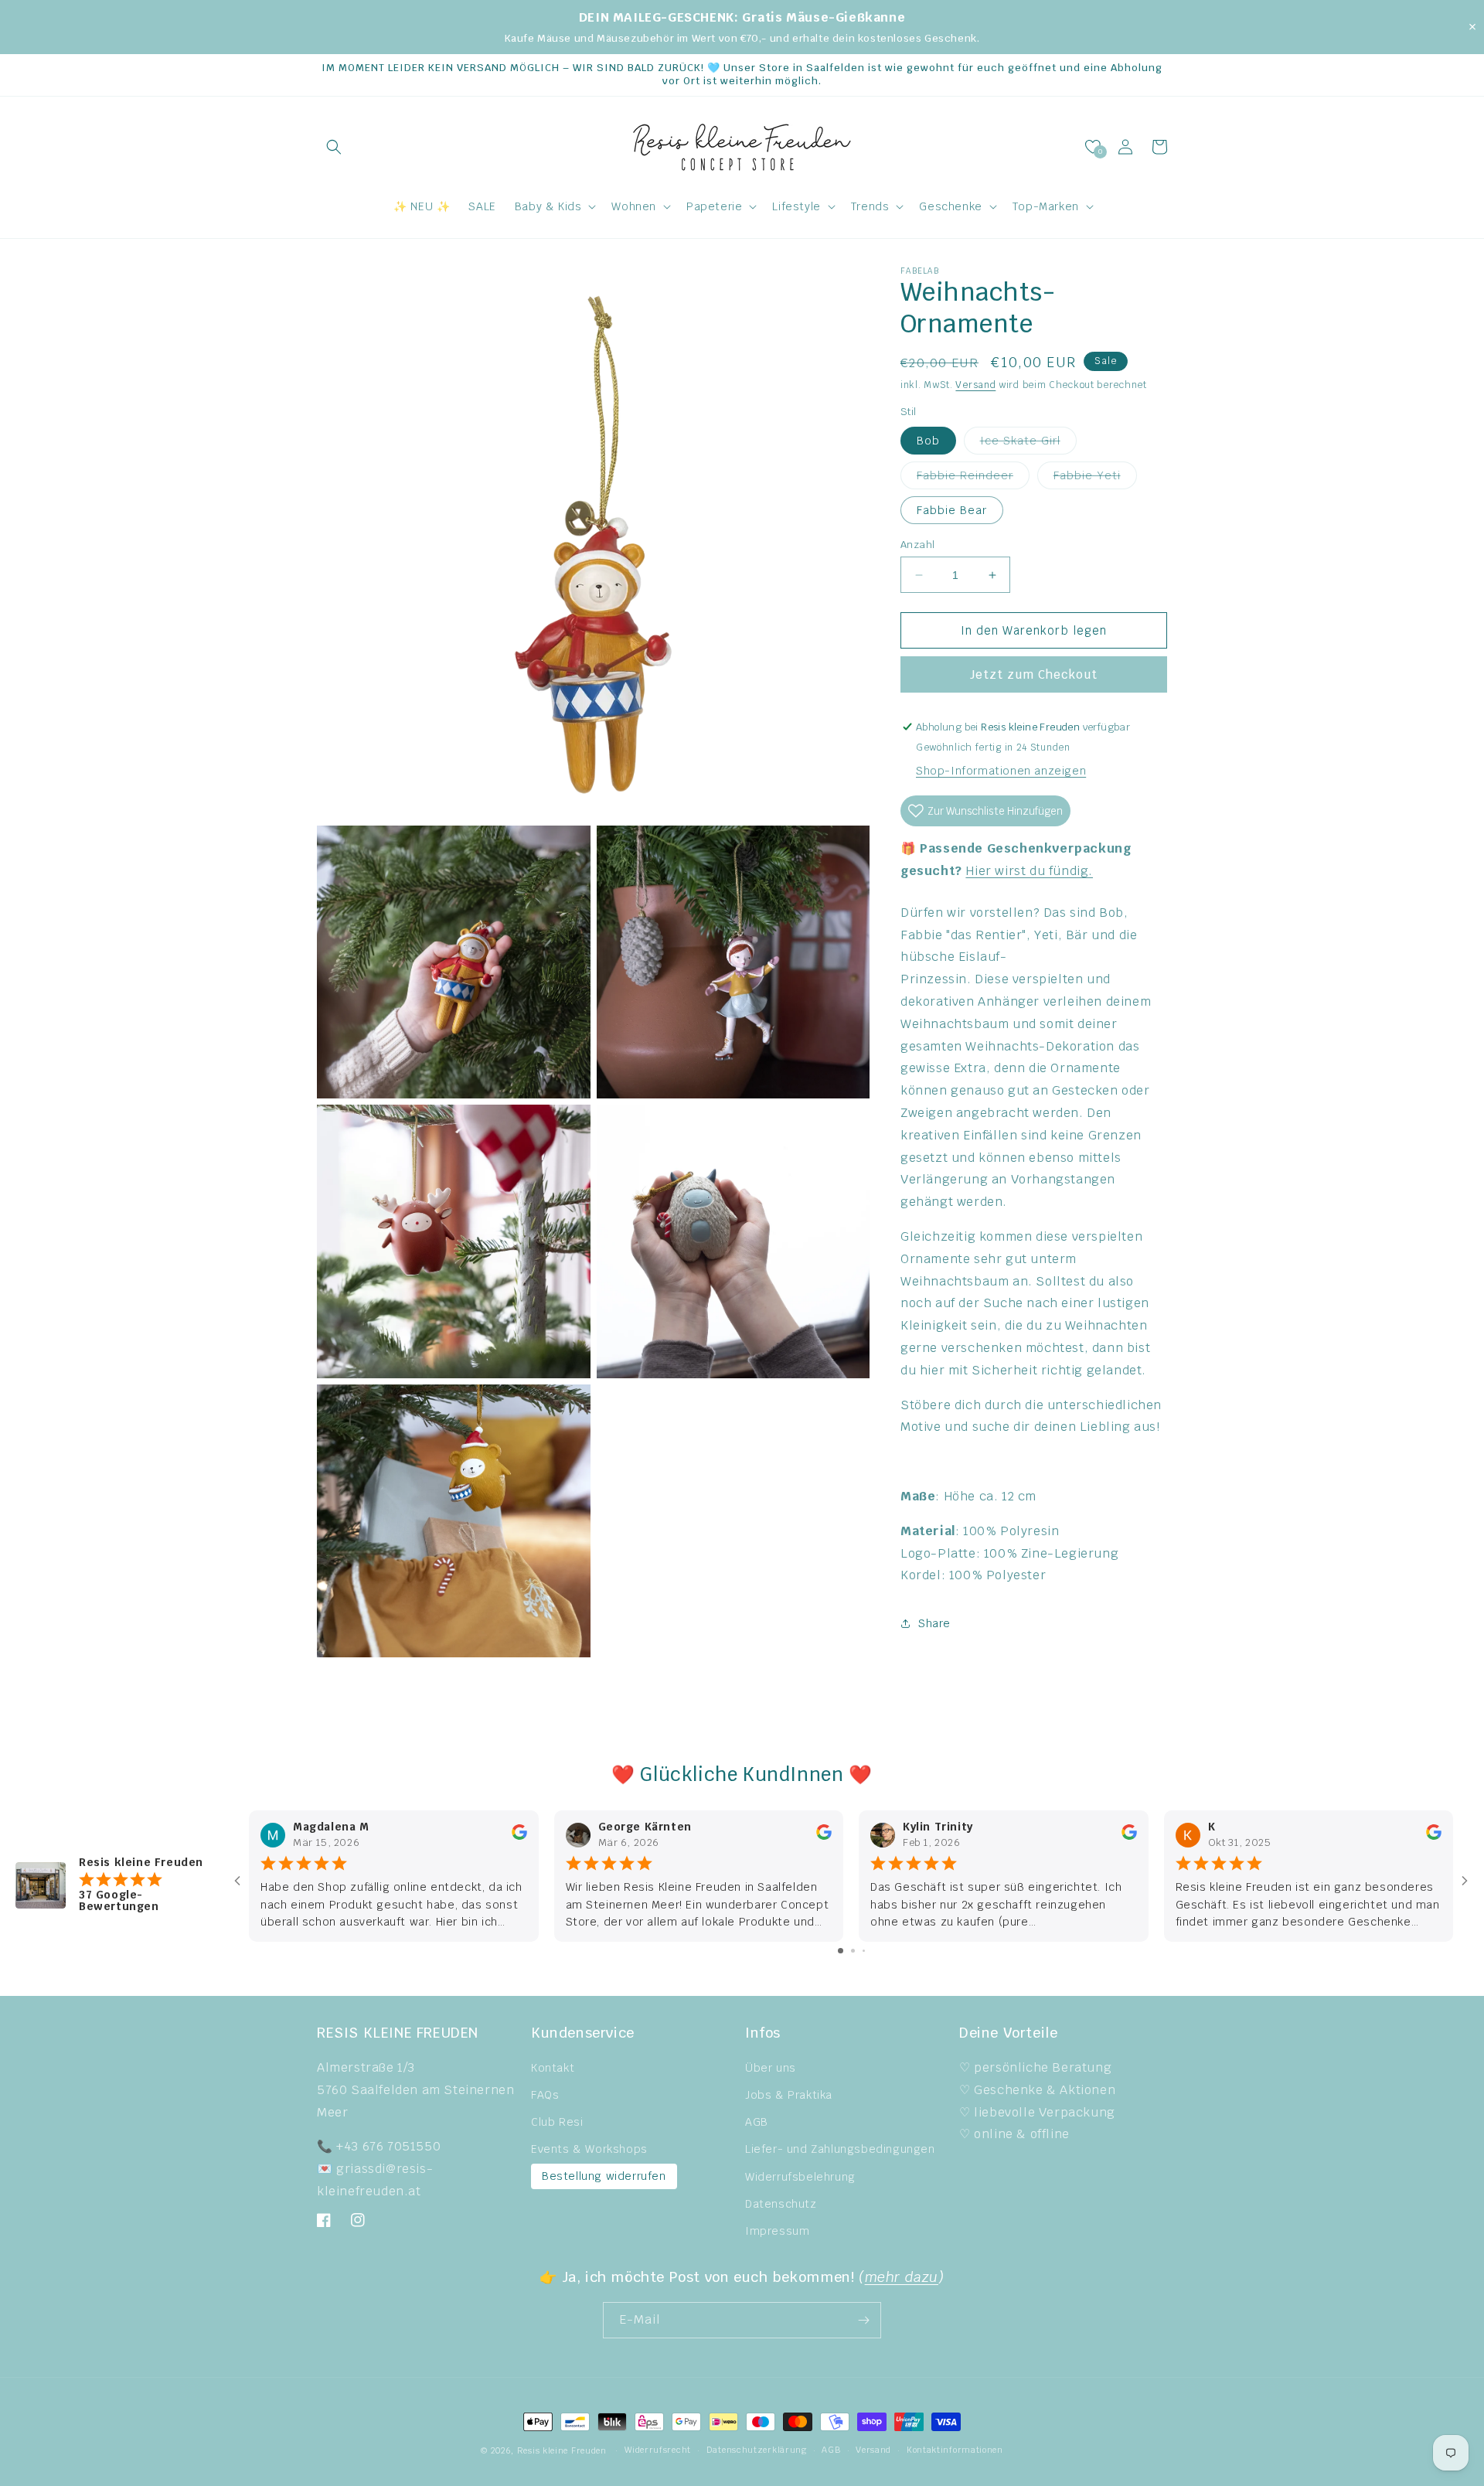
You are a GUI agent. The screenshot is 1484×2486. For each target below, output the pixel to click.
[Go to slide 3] (864, 1951)
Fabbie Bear (952, 510)
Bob (928, 441)
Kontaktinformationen (955, 2450)
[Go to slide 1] (841, 1951)
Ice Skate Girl (1028, 444)
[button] (334, 147)
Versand (975, 385)
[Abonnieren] (863, 2320)
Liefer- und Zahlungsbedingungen (840, 2149)
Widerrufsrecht (658, 2450)
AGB (757, 2122)
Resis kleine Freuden (562, 2450)
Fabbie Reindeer (973, 478)
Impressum (777, 2231)
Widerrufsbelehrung (800, 2177)
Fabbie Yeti (1095, 478)
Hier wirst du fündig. (1029, 871)
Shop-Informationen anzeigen (1001, 771)
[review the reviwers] (519, 1836)
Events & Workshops (589, 2149)
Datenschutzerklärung (757, 2450)
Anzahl (917, 545)
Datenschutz (781, 2204)
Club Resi (557, 2122)
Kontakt (553, 2068)
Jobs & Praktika (789, 2095)
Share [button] (934, 1623)
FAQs (545, 2095)
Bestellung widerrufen (604, 2176)
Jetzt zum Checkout (1034, 674)
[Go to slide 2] (853, 1951)
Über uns (771, 2068)
